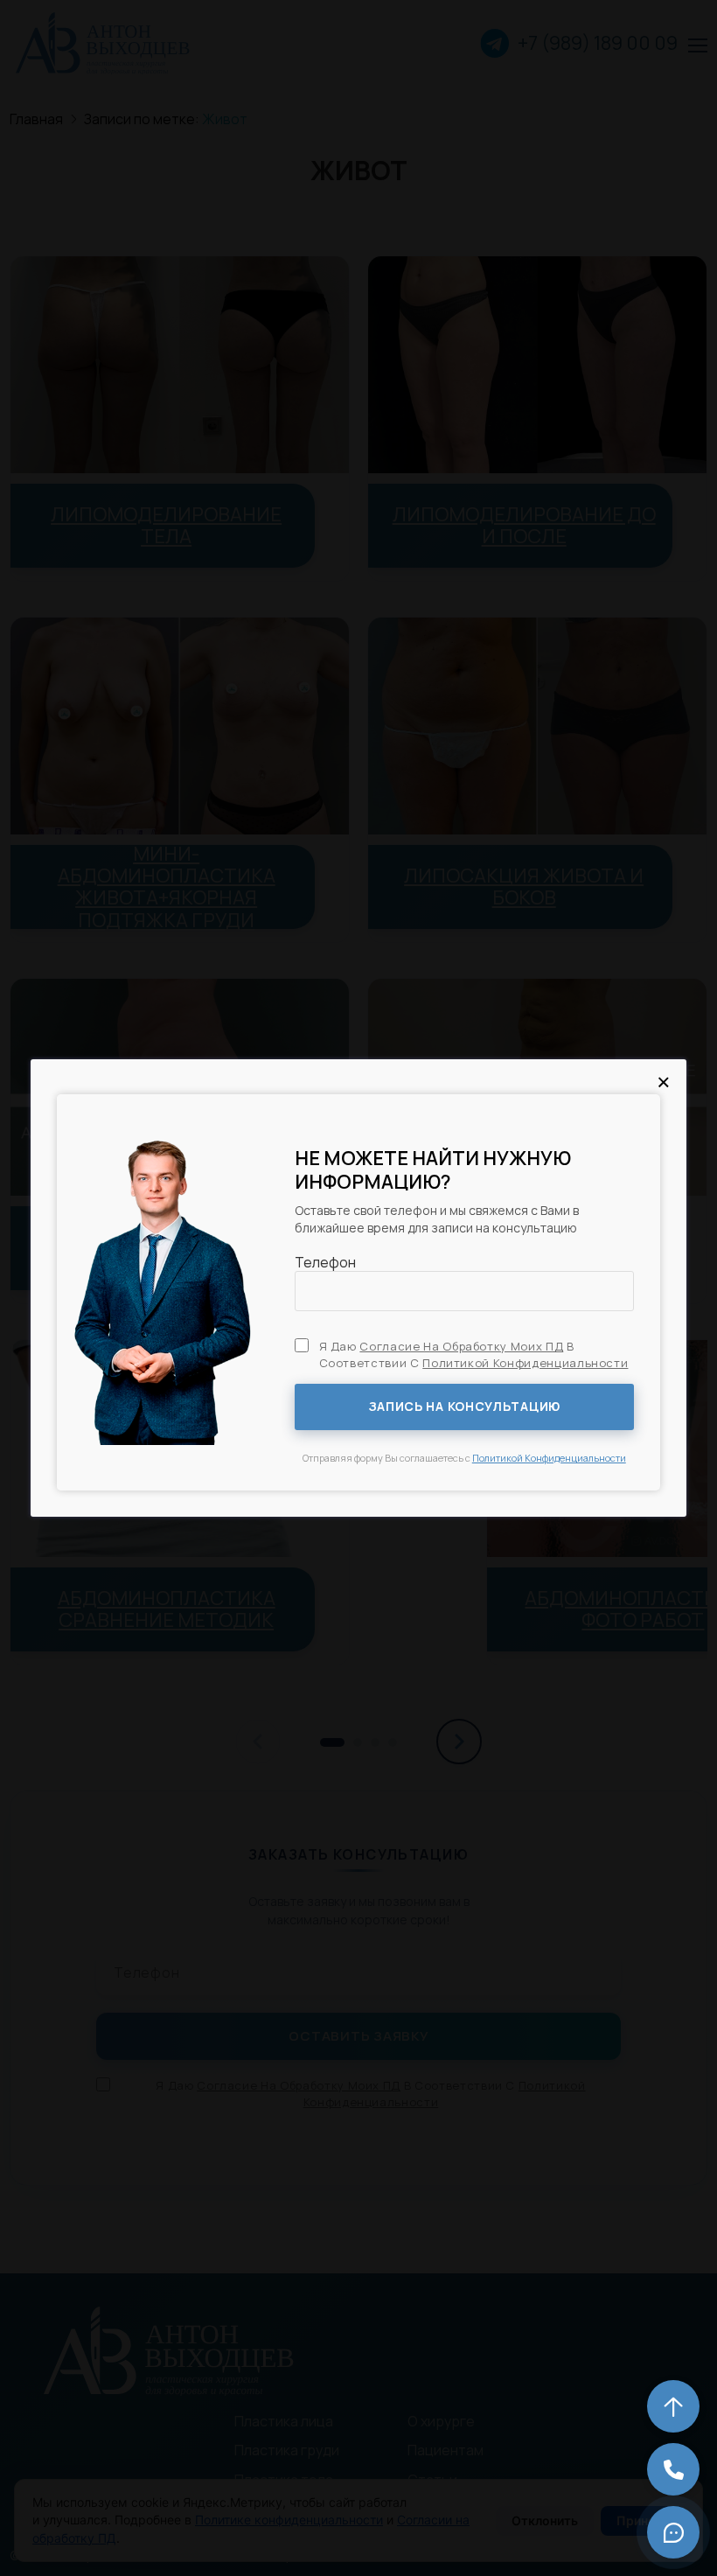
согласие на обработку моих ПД (461, 1346)
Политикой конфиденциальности (525, 1363)
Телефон (325, 1262)
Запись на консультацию (464, 1406)
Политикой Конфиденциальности (549, 1458)
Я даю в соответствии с (474, 1354)
